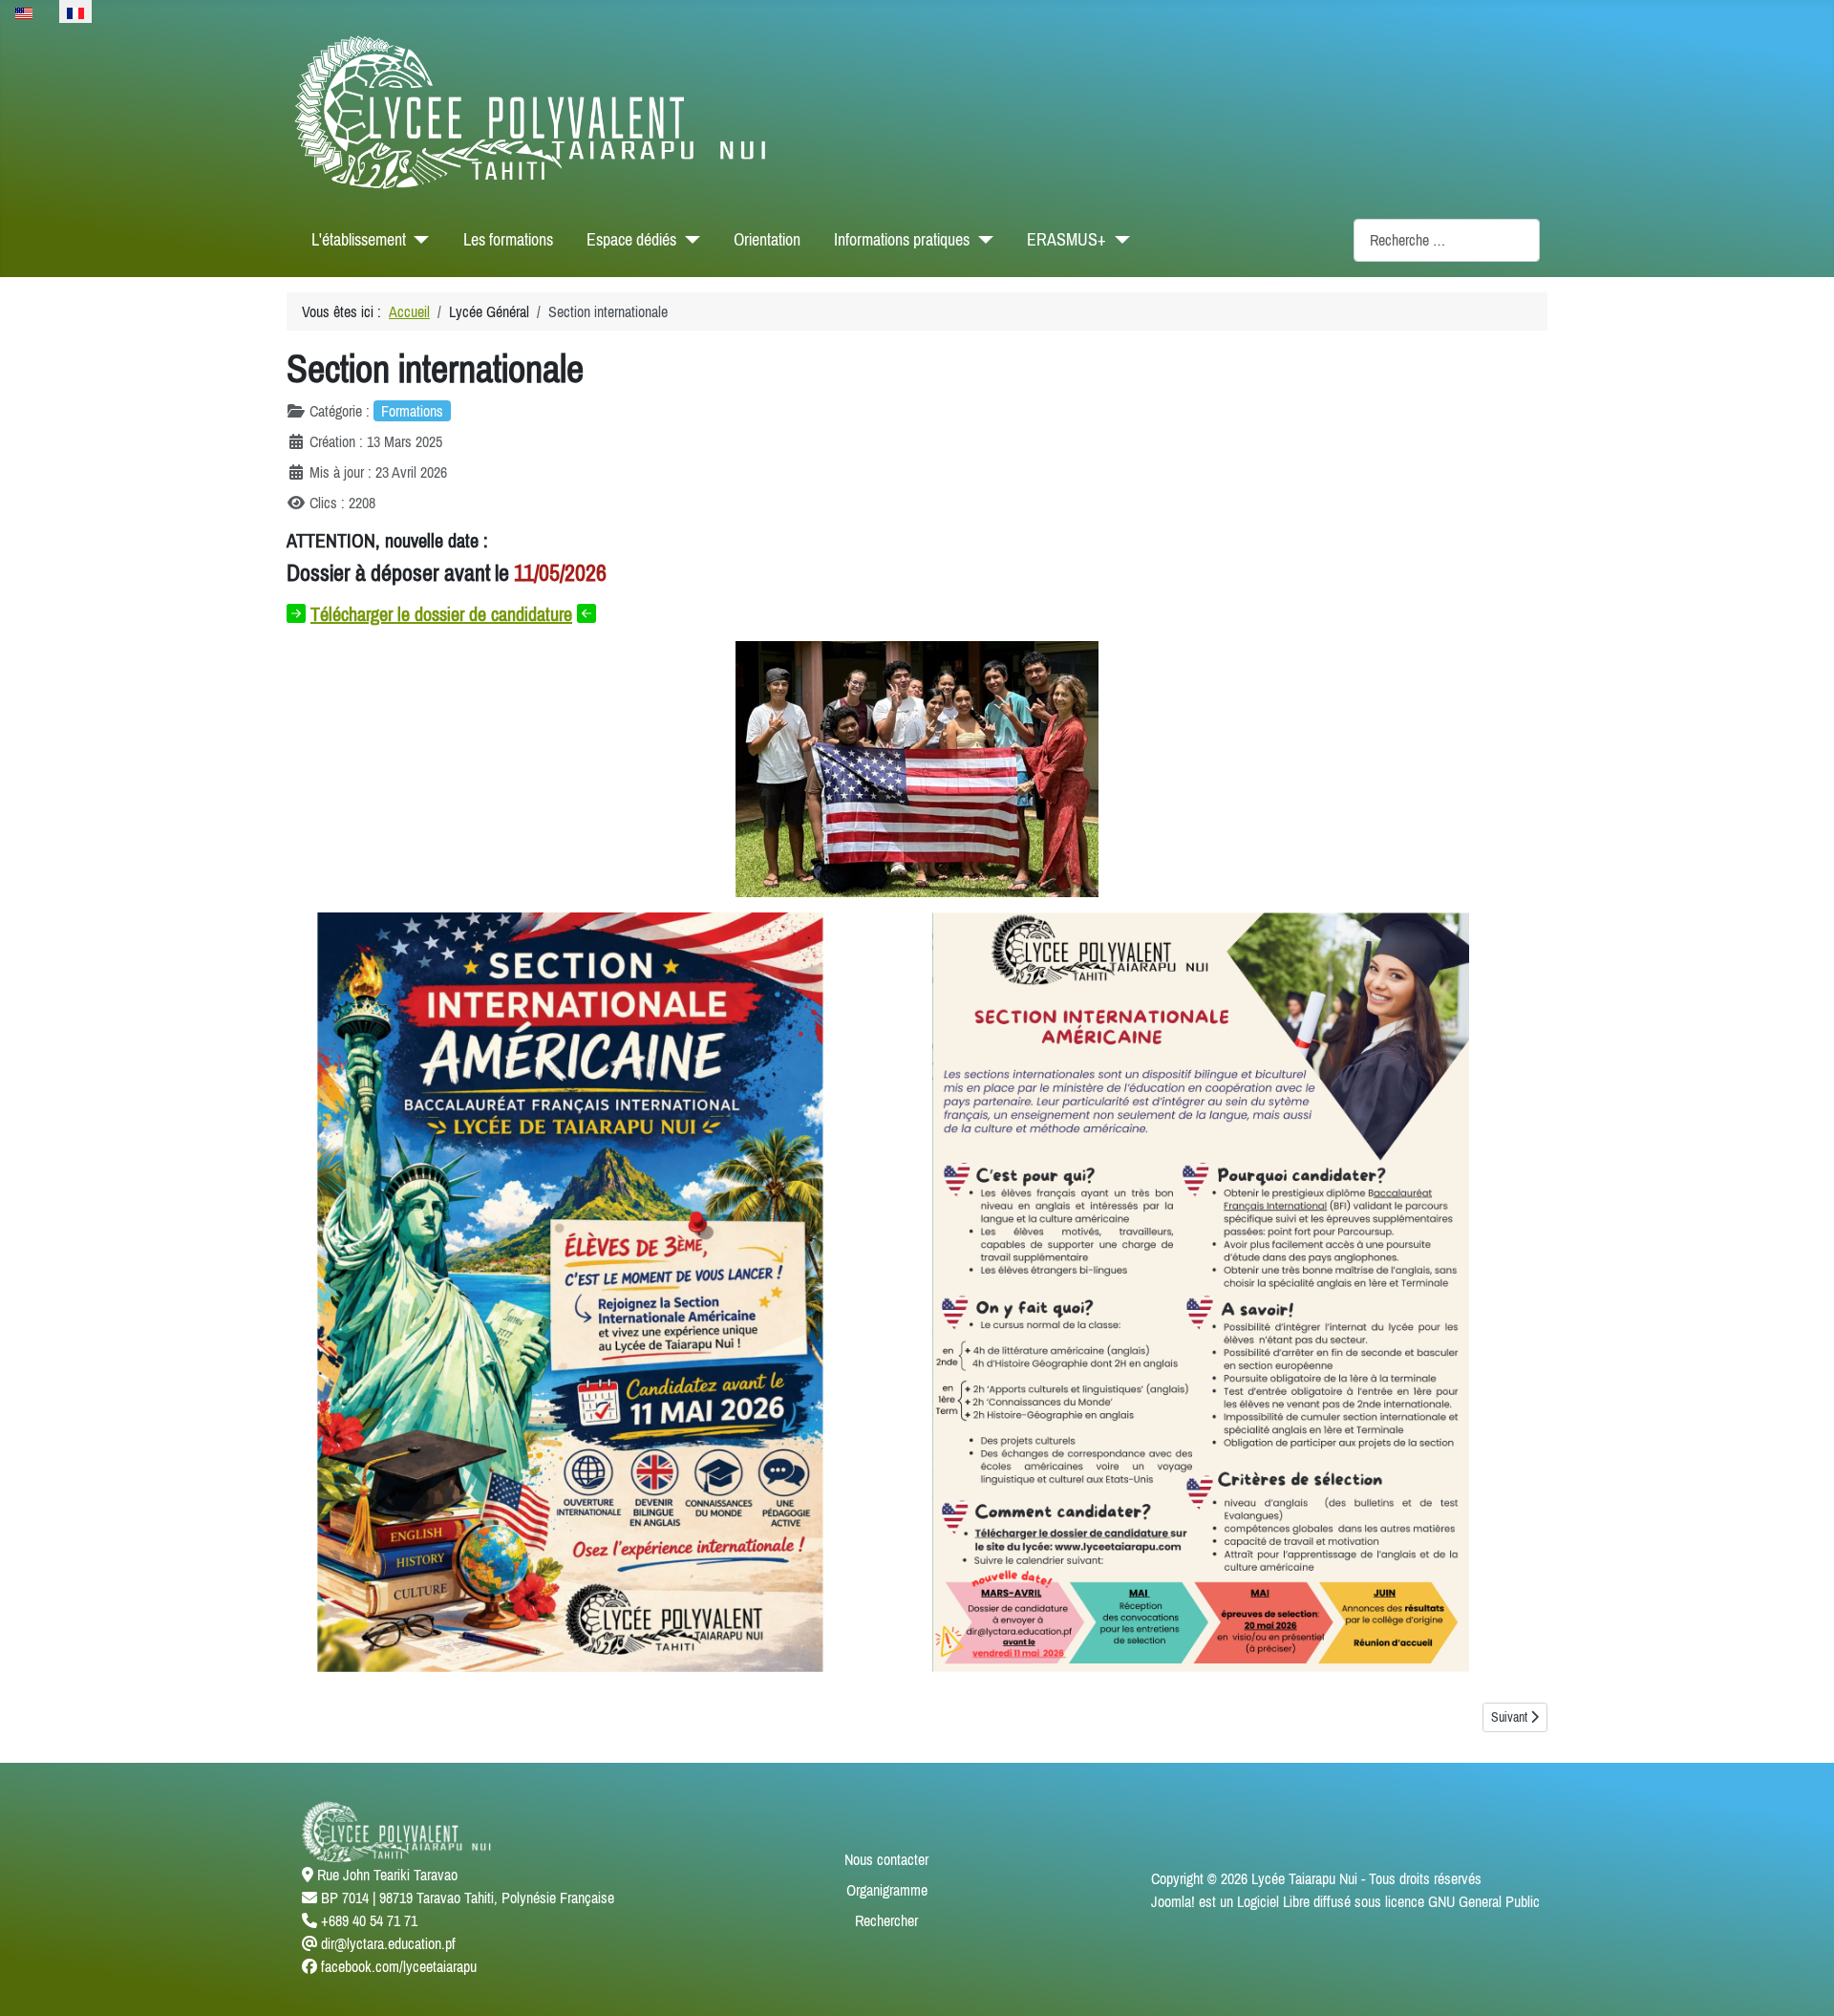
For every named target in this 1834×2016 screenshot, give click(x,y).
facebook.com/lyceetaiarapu (399, 1966)
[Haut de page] (1801, 1981)
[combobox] (1447, 240)
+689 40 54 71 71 (369, 1920)
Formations (412, 411)
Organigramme (887, 1890)
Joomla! (1173, 1901)
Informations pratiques (902, 240)
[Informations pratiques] (981, 240)
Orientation (767, 240)
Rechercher (886, 1920)
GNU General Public (1484, 1901)
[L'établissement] (418, 240)
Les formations (508, 240)
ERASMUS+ (1066, 240)
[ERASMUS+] (1118, 240)
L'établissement (359, 240)
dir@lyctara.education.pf (388, 1943)
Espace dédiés (631, 240)
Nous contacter (886, 1859)
